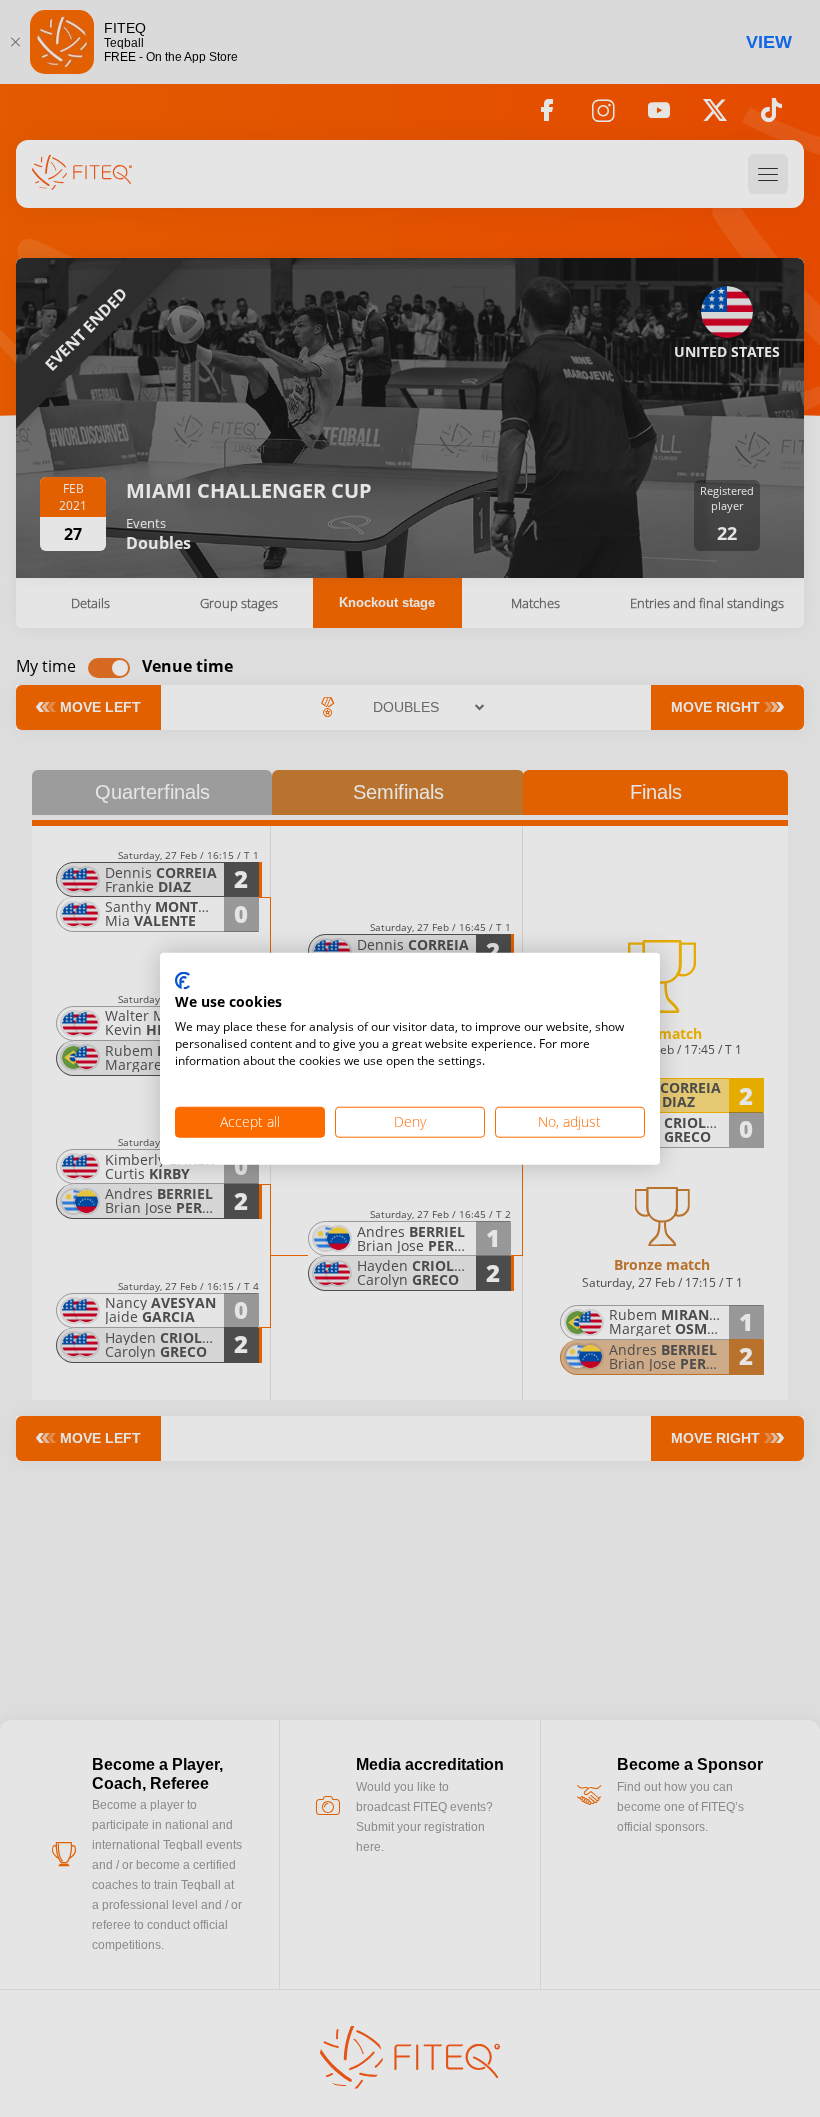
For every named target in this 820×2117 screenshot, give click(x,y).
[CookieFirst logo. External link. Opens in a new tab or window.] (182, 981)
